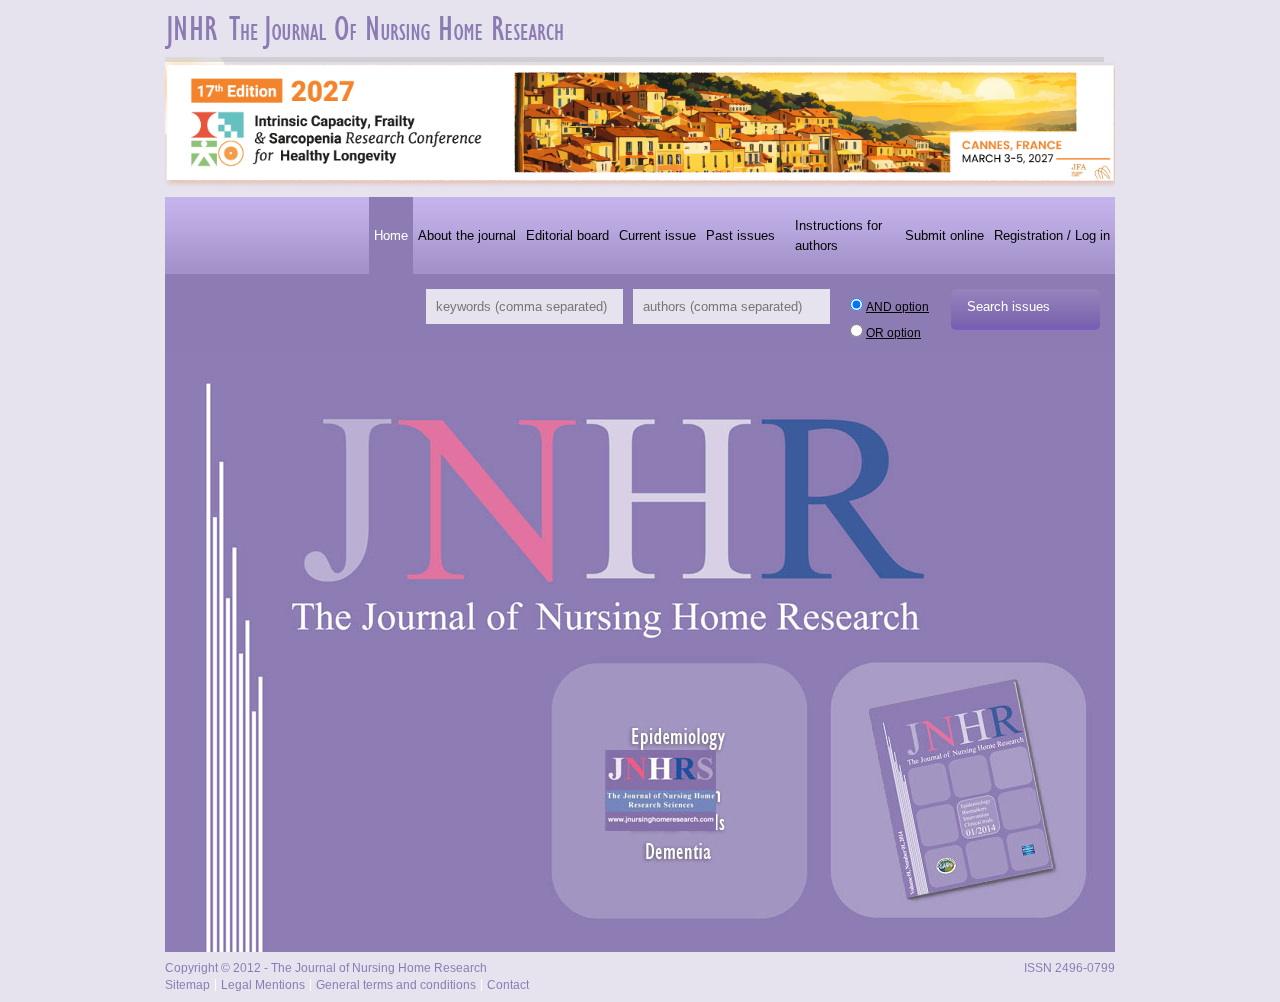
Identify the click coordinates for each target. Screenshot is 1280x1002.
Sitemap (187, 985)
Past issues (740, 235)
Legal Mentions (263, 985)
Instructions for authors (838, 235)
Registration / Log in (1052, 235)
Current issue (657, 235)
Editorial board (567, 235)
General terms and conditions (396, 985)
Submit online (944, 235)
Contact (508, 985)
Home (391, 235)
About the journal (467, 235)
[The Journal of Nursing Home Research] (367, 46)
